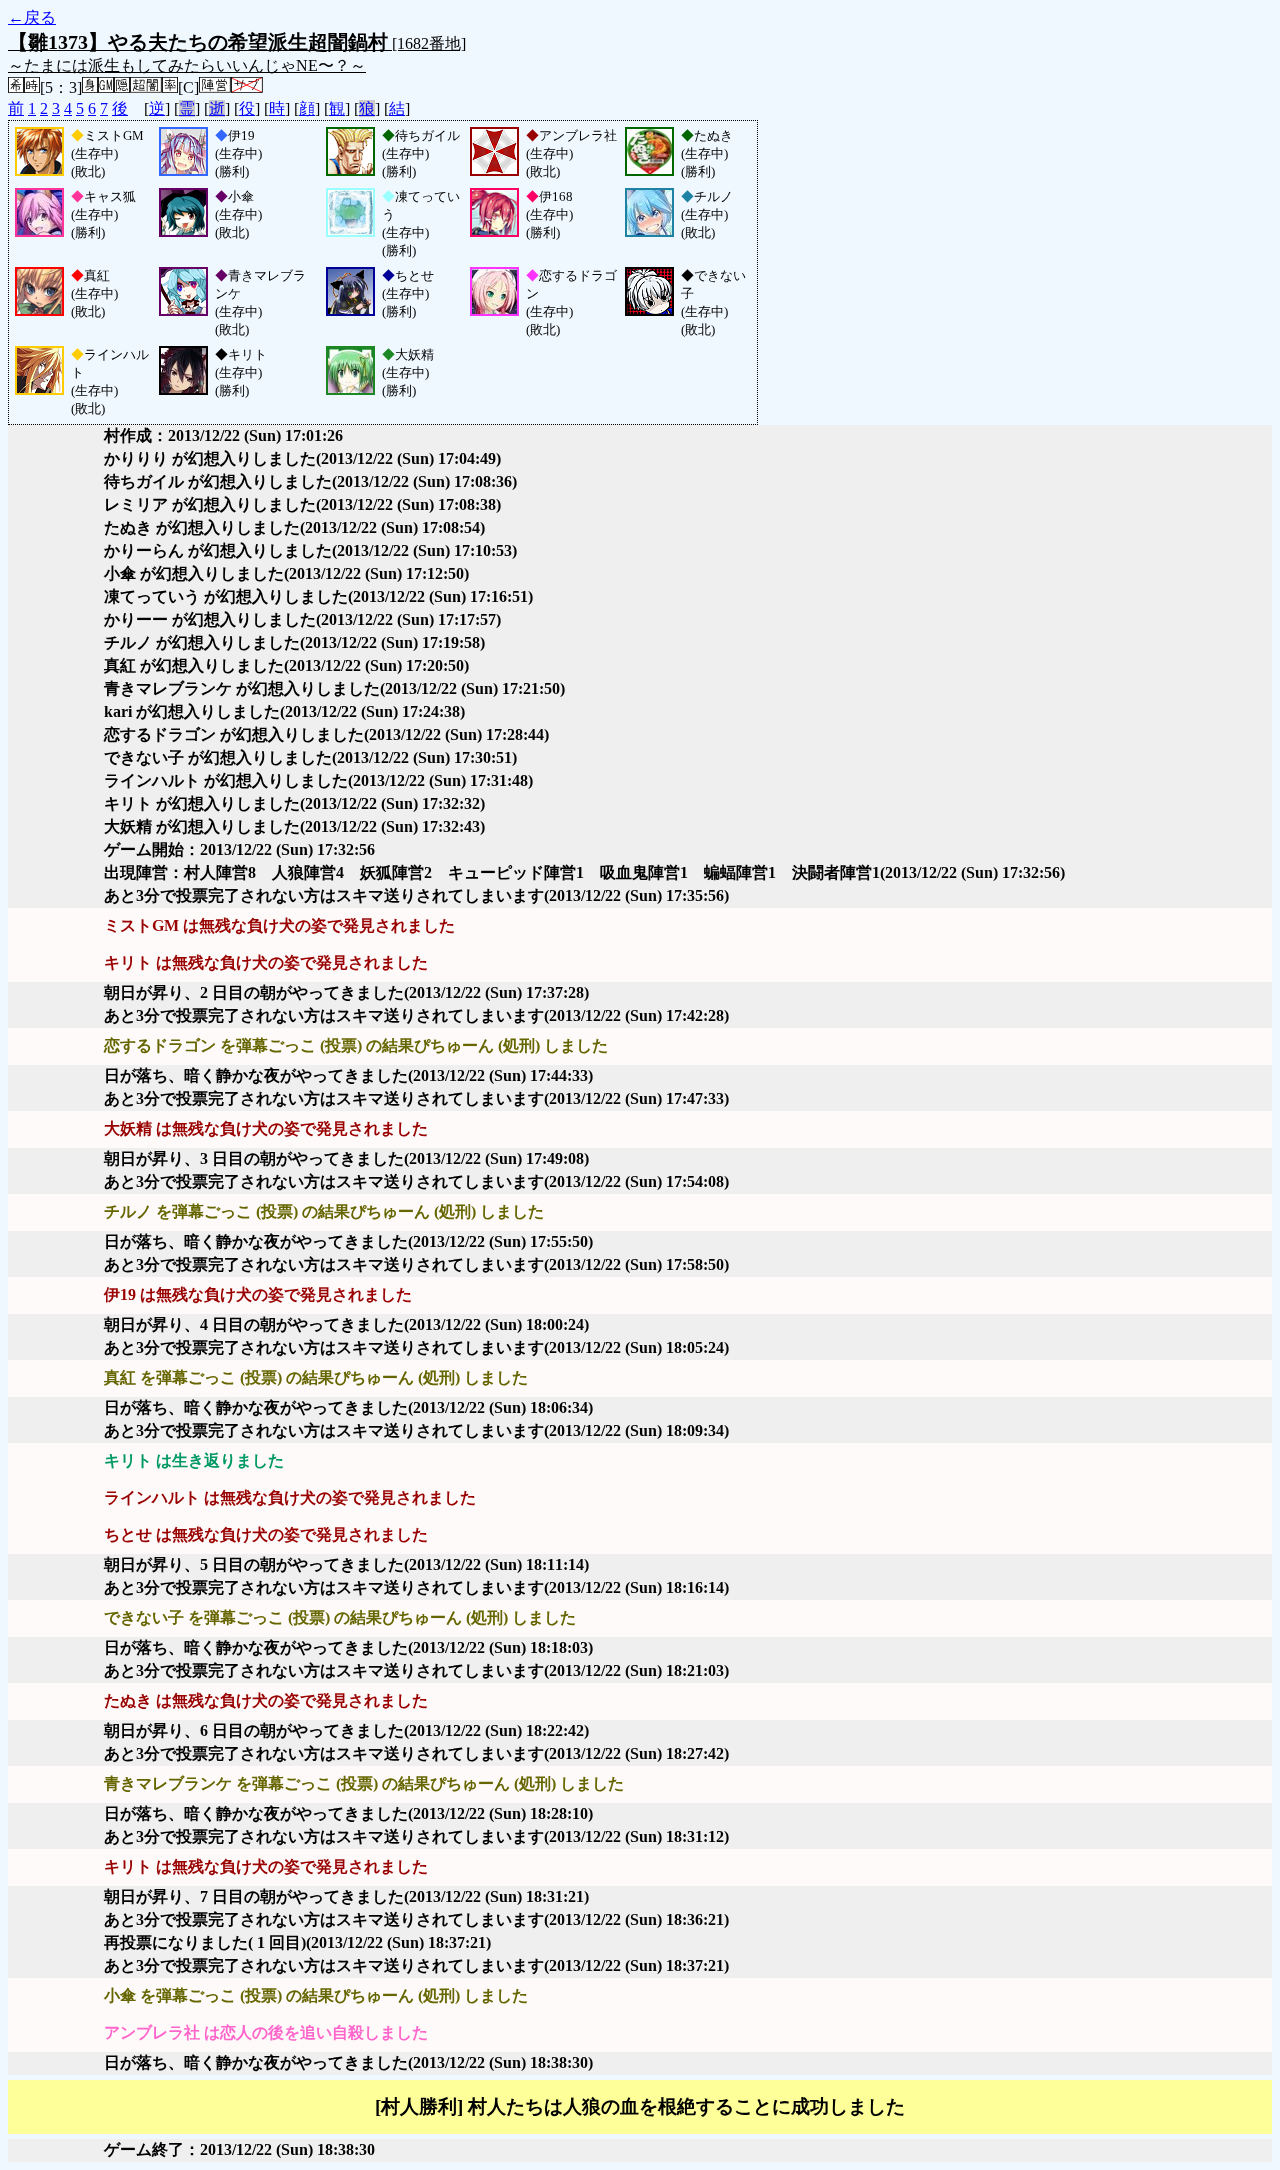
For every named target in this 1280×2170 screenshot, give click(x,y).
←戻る (32, 17)
